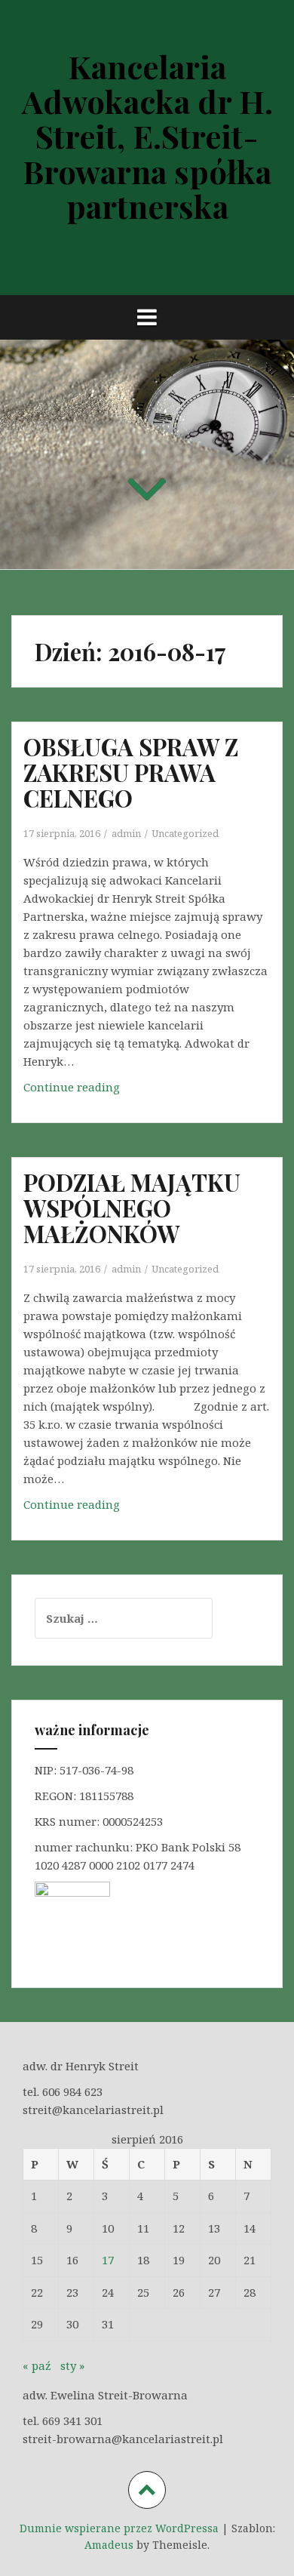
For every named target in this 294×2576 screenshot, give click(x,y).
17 (108, 2260)
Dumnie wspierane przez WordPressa (119, 2528)
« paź (37, 2365)
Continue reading (78, 1091)
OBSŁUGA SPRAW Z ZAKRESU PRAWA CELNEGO (131, 772)
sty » (72, 2365)
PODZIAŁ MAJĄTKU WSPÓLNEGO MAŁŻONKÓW (132, 1208)
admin (126, 833)
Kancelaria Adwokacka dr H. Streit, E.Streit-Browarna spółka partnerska (147, 136)
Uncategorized (185, 833)
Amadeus (109, 2545)
